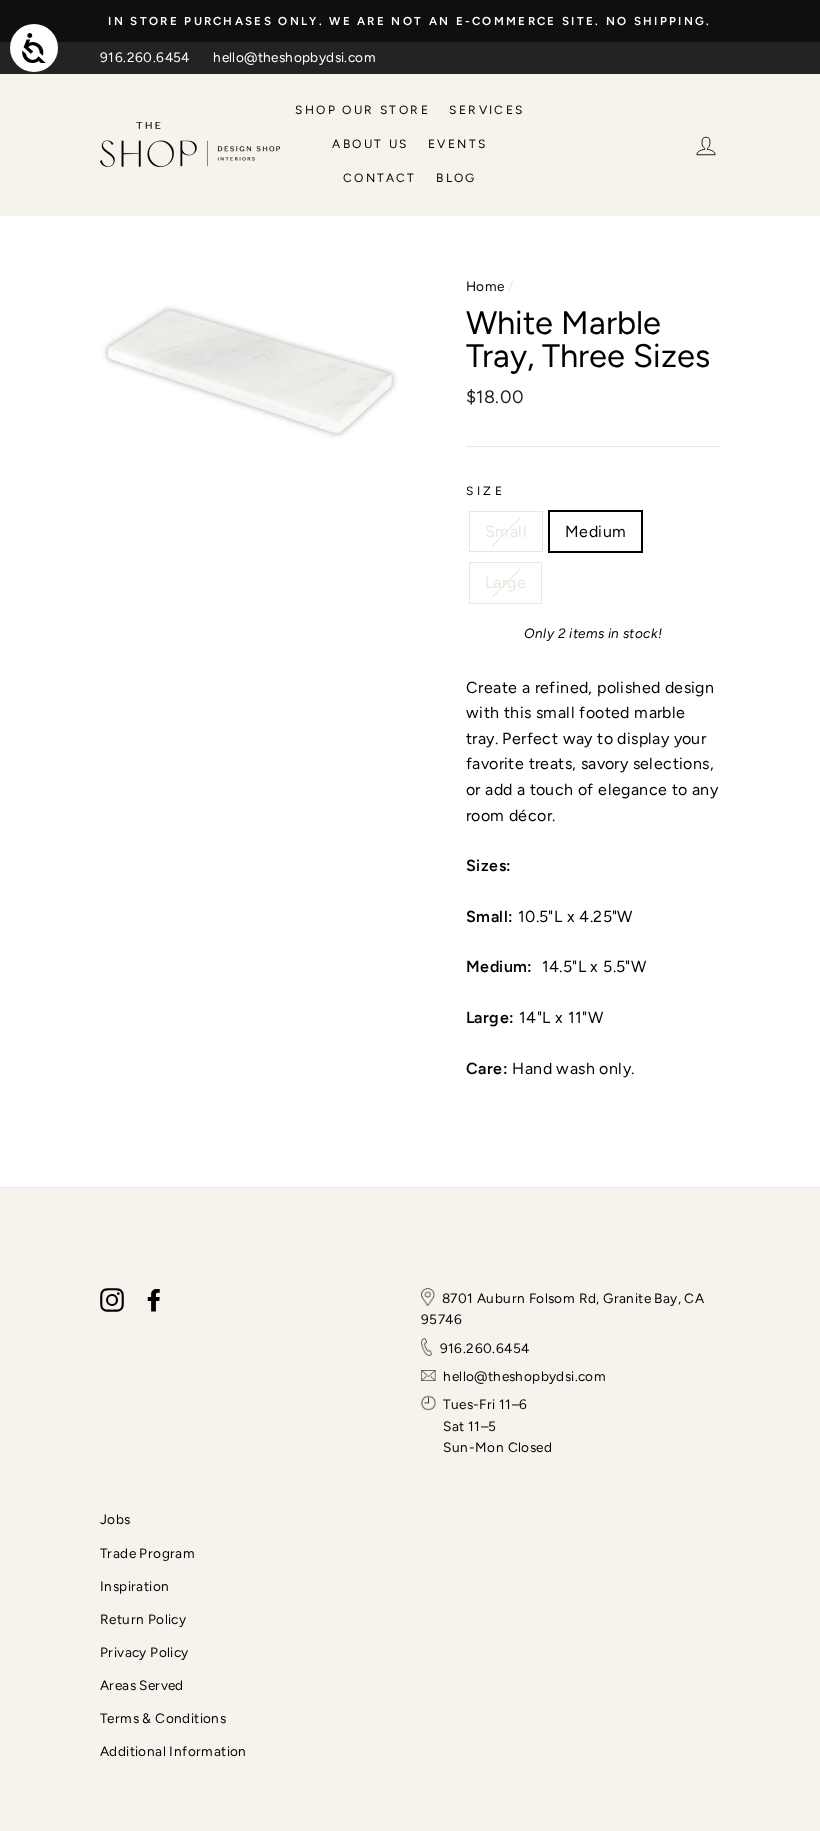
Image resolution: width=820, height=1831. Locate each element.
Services (486, 110)
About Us (370, 144)
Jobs (115, 1519)
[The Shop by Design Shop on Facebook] (154, 1300)
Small (506, 531)
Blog (456, 178)
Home (485, 286)
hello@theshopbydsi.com (294, 57)
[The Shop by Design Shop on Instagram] (112, 1300)
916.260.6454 (145, 57)
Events (457, 144)
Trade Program (147, 1553)
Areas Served (142, 1685)
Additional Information (173, 1751)
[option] (410, 21)
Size (485, 491)
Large (505, 582)
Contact (380, 178)
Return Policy (143, 1619)
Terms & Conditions (163, 1718)
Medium (595, 531)
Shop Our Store (362, 110)
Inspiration (134, 1586)
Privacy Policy (144, 1652)
